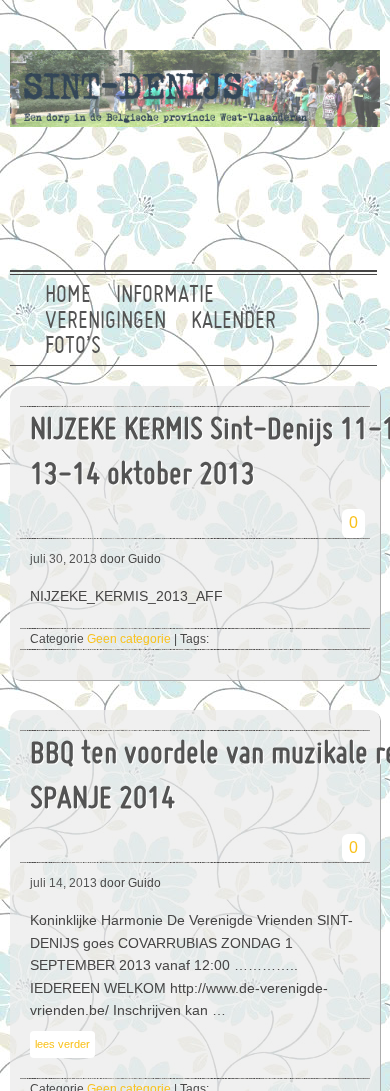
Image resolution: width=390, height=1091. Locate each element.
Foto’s (73, 347)
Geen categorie (129, 639)
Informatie (165, 296)
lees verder (62, 1044)
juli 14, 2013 (63, 883)
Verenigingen (105, 322)
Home (68, 296)
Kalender (233, 322)
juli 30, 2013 (63, 559)
